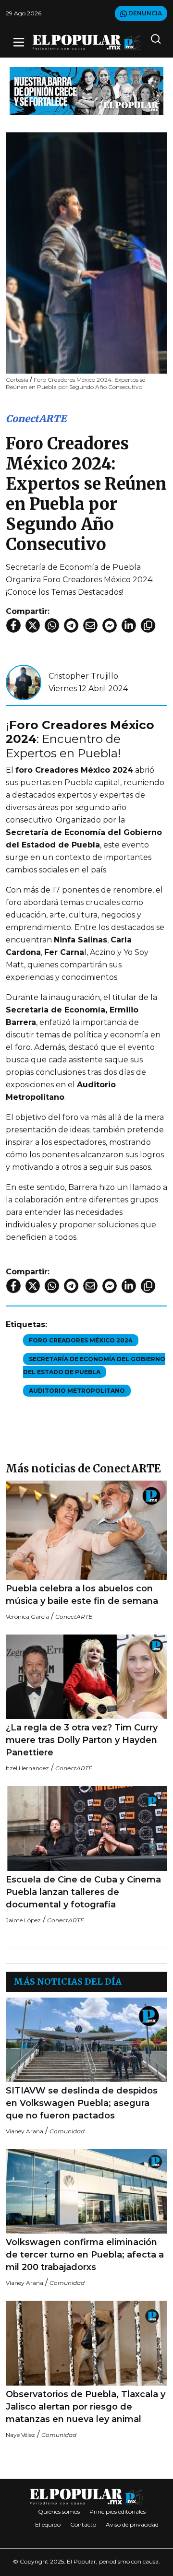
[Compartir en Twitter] (33, 625)
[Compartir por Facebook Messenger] (110, 625)
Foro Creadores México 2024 (81, 1340)
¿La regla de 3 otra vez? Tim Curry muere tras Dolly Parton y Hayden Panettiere (82, 1740)
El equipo (48, 2524)
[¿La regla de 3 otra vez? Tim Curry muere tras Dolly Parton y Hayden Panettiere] (86, 1677)
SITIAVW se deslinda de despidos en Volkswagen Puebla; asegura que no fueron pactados (82, 2103)
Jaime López (23, 1920)
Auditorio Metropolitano (77, 1391)
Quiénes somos (59, 2511)
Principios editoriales (117, 2511)
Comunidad (67, 2131)
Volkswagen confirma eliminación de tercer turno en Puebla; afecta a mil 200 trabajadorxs (85, 2255)
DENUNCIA (144, 13)
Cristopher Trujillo (83, 676)
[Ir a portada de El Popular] (86, 42)
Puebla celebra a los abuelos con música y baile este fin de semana (82, 1595)
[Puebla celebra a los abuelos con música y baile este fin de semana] (86, 1530)
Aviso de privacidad (132, 2524)
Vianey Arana (25, 2131)
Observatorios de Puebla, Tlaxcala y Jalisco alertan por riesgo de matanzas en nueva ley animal (86, 2407)
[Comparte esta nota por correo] (90, 625)
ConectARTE (36, 418)
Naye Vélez (20, 2435)
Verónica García (27, 1617)
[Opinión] (86, 90)
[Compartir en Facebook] (13, 625)
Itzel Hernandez (27, 1768)
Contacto (83, 2524)
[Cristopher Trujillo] (24, 682)
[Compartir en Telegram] (71, 625)
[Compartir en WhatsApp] (52, 625)
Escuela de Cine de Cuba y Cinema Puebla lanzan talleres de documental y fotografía (83, 1892)
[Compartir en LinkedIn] (129, 625)
